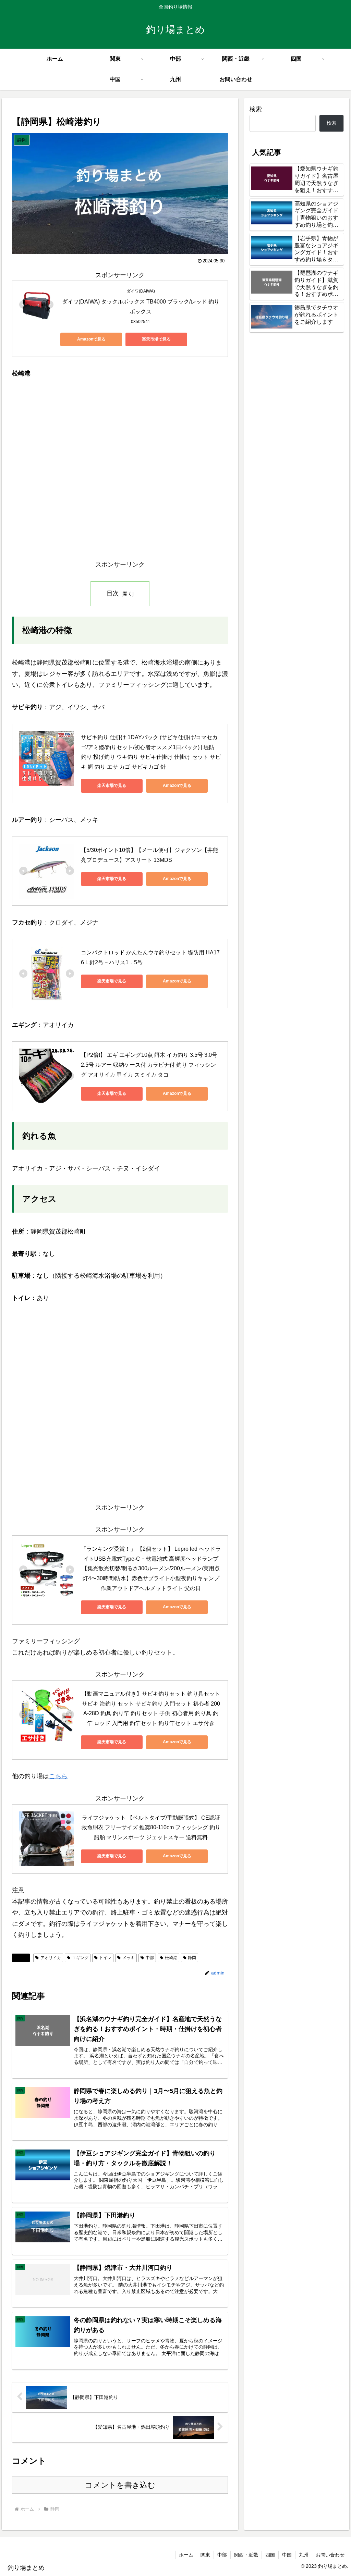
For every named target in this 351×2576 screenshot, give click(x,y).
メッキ (129, 1958)
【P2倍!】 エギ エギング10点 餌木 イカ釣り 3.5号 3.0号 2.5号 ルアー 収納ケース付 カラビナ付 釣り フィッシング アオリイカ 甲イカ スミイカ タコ (150, 1065)
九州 (304, 2555)
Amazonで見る (91, 339)
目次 (113, 593)
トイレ (105, 1958)
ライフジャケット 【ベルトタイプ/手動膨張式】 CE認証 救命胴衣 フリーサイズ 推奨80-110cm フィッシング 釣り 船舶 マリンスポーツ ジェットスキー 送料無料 (152, 1828)
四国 (270, 2555)
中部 (150, 1958)
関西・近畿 (246, 2555)
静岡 (24, 1958)
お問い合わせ (330, 2555)
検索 (256, 109)
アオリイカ (51, 1958)
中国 (287, 2555)
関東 (205, 2555)
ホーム (186, 2555)
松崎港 (171, 1958)
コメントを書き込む (120, 2485)
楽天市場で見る (156, 339)
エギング (80, 1958)
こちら (58, 1776)
